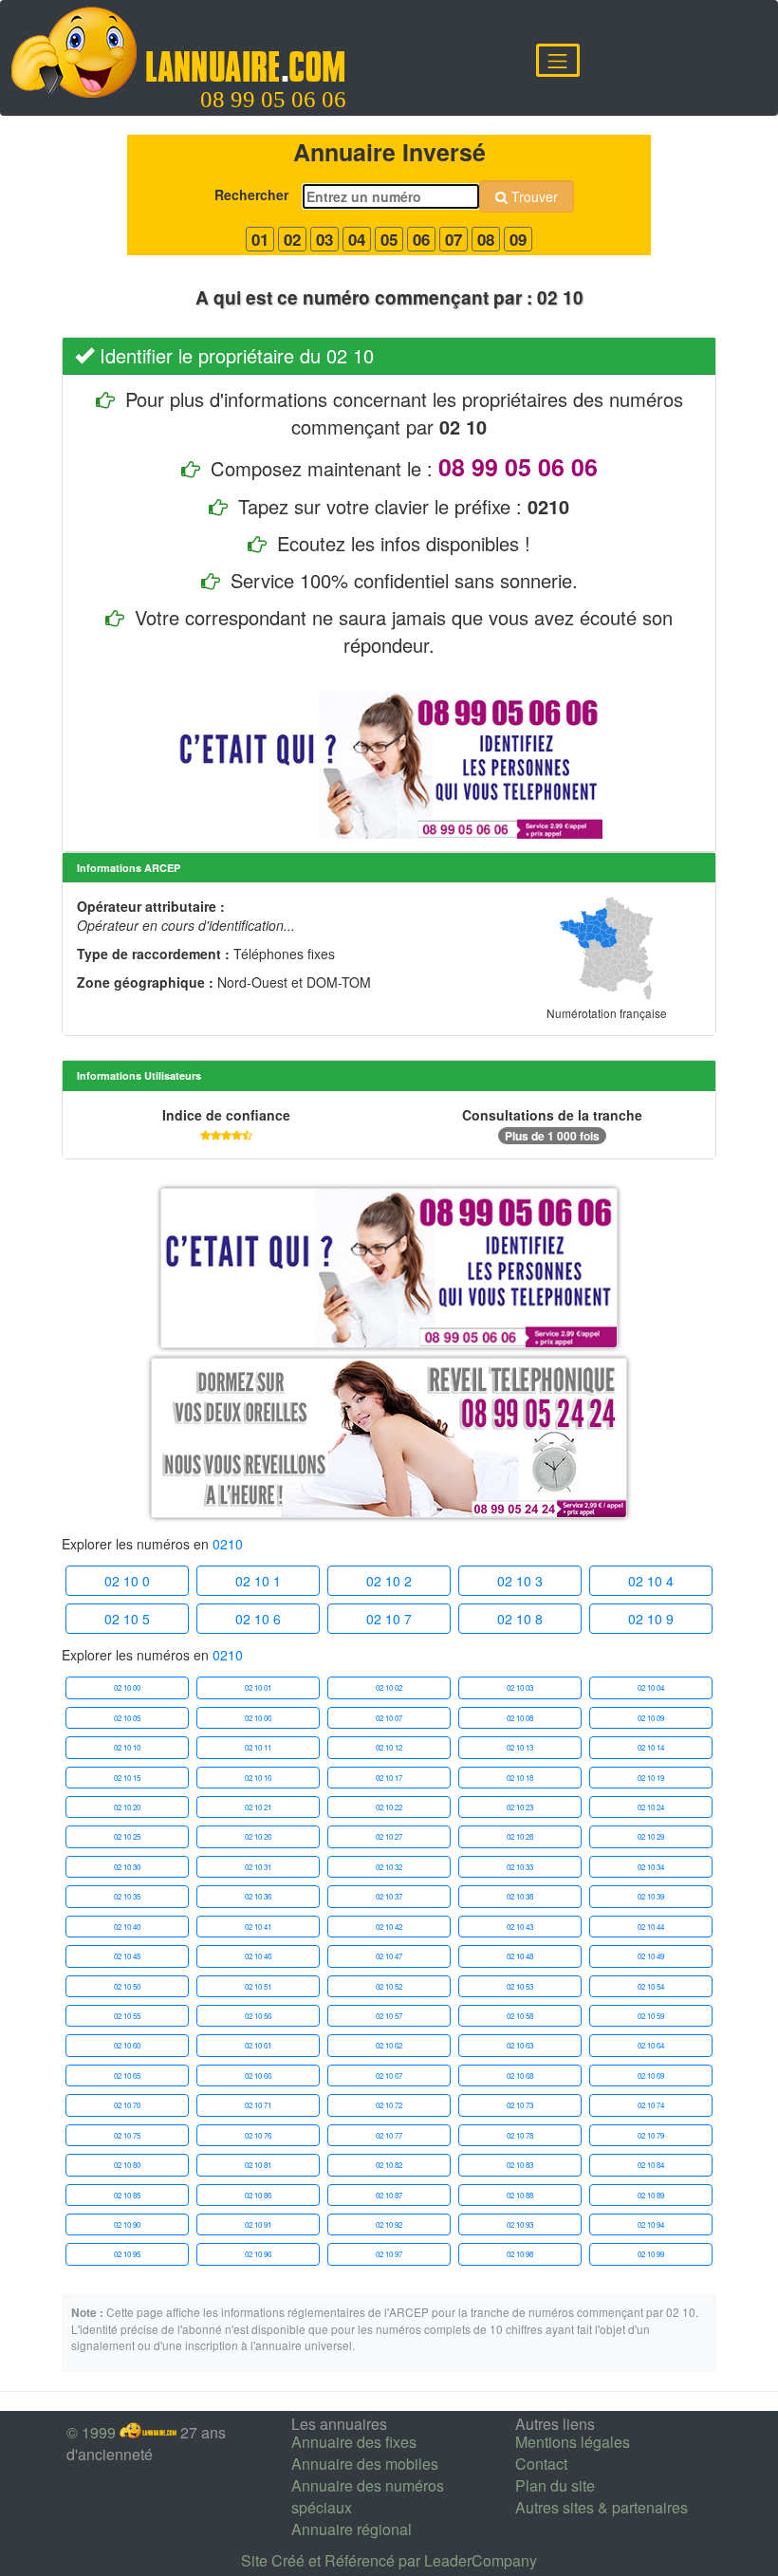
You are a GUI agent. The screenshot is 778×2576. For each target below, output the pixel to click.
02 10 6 (258, 1619)
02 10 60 (127, 2045)
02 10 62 (389, 2045)
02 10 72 (389, 2105)
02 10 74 (651, 2105)
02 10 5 (127, 1619)
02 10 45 (127, 1956)
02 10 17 (389, 1778)
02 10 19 (651, 1778)
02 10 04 (651, 1687)
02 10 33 (520, 1867)
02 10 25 (127, 1836)
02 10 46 (258, 1956)
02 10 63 (520, 2045)
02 (292, 239)
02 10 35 (127, 1896)
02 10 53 (520, 1986)
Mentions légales (573, 2442)
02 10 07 (389, 1718)
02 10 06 (258, 1718)
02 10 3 (520, 1581)
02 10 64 (651, 2045)
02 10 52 (389, 1986)
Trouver (533, 196)
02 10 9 (651, 1619)
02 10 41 (258, 1927)
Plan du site (555, 2485)
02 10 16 (258, 1778)
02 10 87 (389, 2195)
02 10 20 (127, 1807)
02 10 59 (651, 2016)
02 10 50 (127, 1986)
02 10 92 (389, 2224)
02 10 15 (127, 1778)
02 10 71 (258, 2105)
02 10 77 (389, 2135)
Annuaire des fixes (354, 2442)
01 (260, 239)
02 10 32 (389, 1867)
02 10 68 (520, 2076)
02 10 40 (127, 1927)
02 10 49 (651, 1956)
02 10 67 (389, 2076)
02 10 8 (520, 1619)
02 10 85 (127, 2195)
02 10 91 (258, 2224)
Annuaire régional (352, 2529)
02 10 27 (389, 1836)
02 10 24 (651, 1807)
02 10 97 (389, 2254)
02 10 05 (127, 1718)
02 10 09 (651, 1718)
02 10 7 (389, 1619)
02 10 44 (651, 1927)
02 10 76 (258, 2135)
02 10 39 (651, 1896)
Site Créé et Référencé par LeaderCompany (389, 2560)
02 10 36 (258, 1896)
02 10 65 (127, 2076)
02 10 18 (520, 1778)
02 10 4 (651, 1581)
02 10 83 (520, 2165)
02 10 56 (258, 2016)
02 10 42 (389, 1927)
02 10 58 (520, 2016)
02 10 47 (389, 1956)
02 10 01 (258, 1687)
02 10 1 (258, 1581)
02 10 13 (520, 1747)
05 (389, 239)
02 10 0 (127, 1581)
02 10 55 (127, 2016)
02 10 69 (651, 2076)
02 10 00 (127, 1687)
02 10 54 (651, 1986)
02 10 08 (520, 1718)
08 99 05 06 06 (273, 100)
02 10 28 (520, 1836)
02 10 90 (127, 2224)
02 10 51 (258, 1986)
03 (324, 239)
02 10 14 (651, 1747)
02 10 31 (258, 1867)
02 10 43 (520, 1927)
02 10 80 (127, 2165)
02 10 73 (520, 2105)
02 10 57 (389, 2016)
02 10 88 (520, 2195)
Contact (541, 2464)
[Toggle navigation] (558, 60)
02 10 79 (651, 2135)
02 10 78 (520, 2135)
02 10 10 (127, 1747)
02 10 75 (127, 2135)
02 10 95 (127, 2254)
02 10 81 (258, 2165)
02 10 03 (520, 1687)
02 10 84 (651, 2165)
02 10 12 (389, 1747)
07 (454, 239)
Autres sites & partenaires (602, 2507)
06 (421, 239)
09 (518, 239)
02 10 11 (258, 1747)
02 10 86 (258, 2195)
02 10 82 (389, 2165)
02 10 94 (651, 2224)
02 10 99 (651, 2254)
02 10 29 (651, 1836)
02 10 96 (258, 2254)
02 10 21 (258, 1807)
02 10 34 (651, 1867)
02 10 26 (258, 1836)
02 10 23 (520, 1807)
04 (357, 239)
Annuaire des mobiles (365, 2464)
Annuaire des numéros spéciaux (368, 2496)
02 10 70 (127, 2105)
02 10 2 (389, 1581)
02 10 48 (520, 1956)
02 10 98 (520, 2254)
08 (486, 239)
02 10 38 (520, 1896)
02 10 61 (258, 2045)
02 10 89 (651, 2195)
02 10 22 (389, 1807)
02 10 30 (127, 1867)
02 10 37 (389, 1896)
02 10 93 (520, 2224)
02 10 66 (258, 2076)
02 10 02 (389, 1687)
